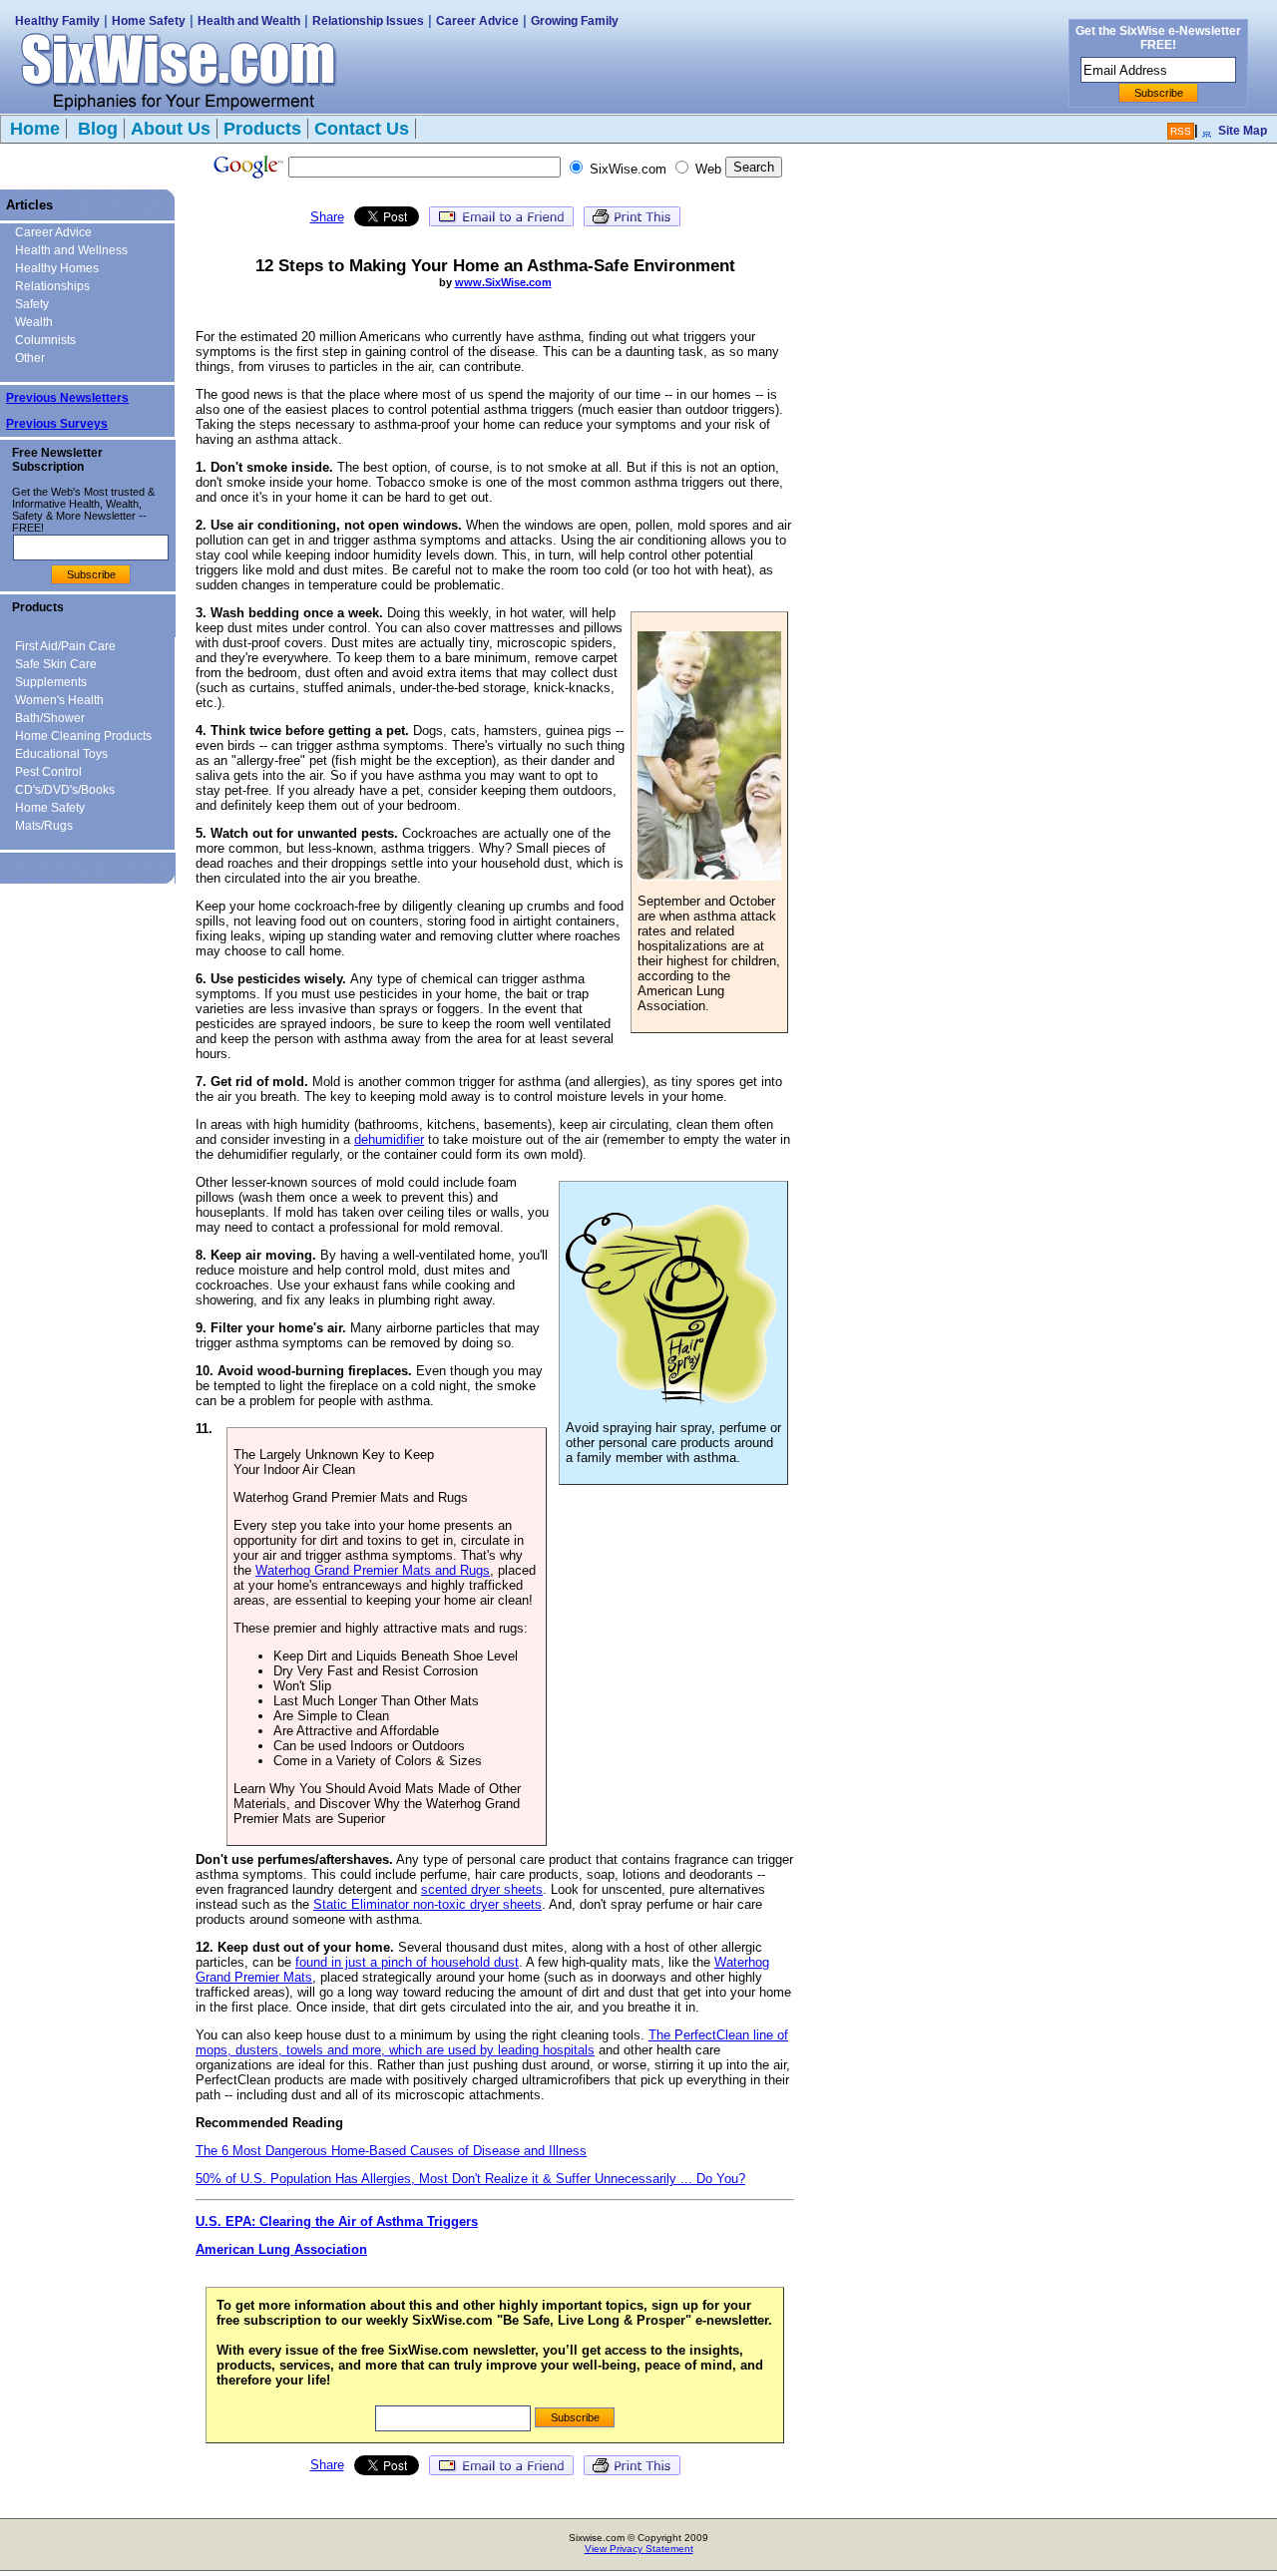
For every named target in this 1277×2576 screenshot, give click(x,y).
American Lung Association (281, 2249)
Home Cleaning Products (83, 736)
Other (30, 358)
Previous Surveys (57, 424)
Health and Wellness (71, 250)
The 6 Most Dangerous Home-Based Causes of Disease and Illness (391, 2151)
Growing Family (575, 21)
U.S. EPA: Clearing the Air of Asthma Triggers (337, 2221)
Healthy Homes (57, 268)
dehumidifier (389, 1139)
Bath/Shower (50, 718)
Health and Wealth (249, 21)
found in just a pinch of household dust (407, 1962)
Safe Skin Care (56, 664)
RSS (1181, 131)
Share (327, 217)
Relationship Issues (368, 21)
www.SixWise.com (503, 282)
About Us (171, 129)
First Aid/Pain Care (65, 646)
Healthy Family (57, 21)
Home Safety (149, 21)
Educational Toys (61, 754)
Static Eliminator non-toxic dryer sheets (427, 1904)
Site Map (1243, 131)
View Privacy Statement (639, 2549)
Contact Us (362, 129)
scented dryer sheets (482, 1889)
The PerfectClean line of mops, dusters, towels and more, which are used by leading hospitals (492, 2042)
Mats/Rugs (44, 826)
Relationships (52, 286)
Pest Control (48, 772)
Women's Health (59, 700)
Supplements (51, 682)
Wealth (34, 322)
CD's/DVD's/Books (65, 790)
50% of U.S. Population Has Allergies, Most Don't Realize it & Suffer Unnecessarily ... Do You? (470, 2179)
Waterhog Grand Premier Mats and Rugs (373, 1570)
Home (35, 129)
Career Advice (477, 21)
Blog (95, 129)
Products (262, 129)
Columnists (45, 340)
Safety (32, 304)
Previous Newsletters (67, 398)
